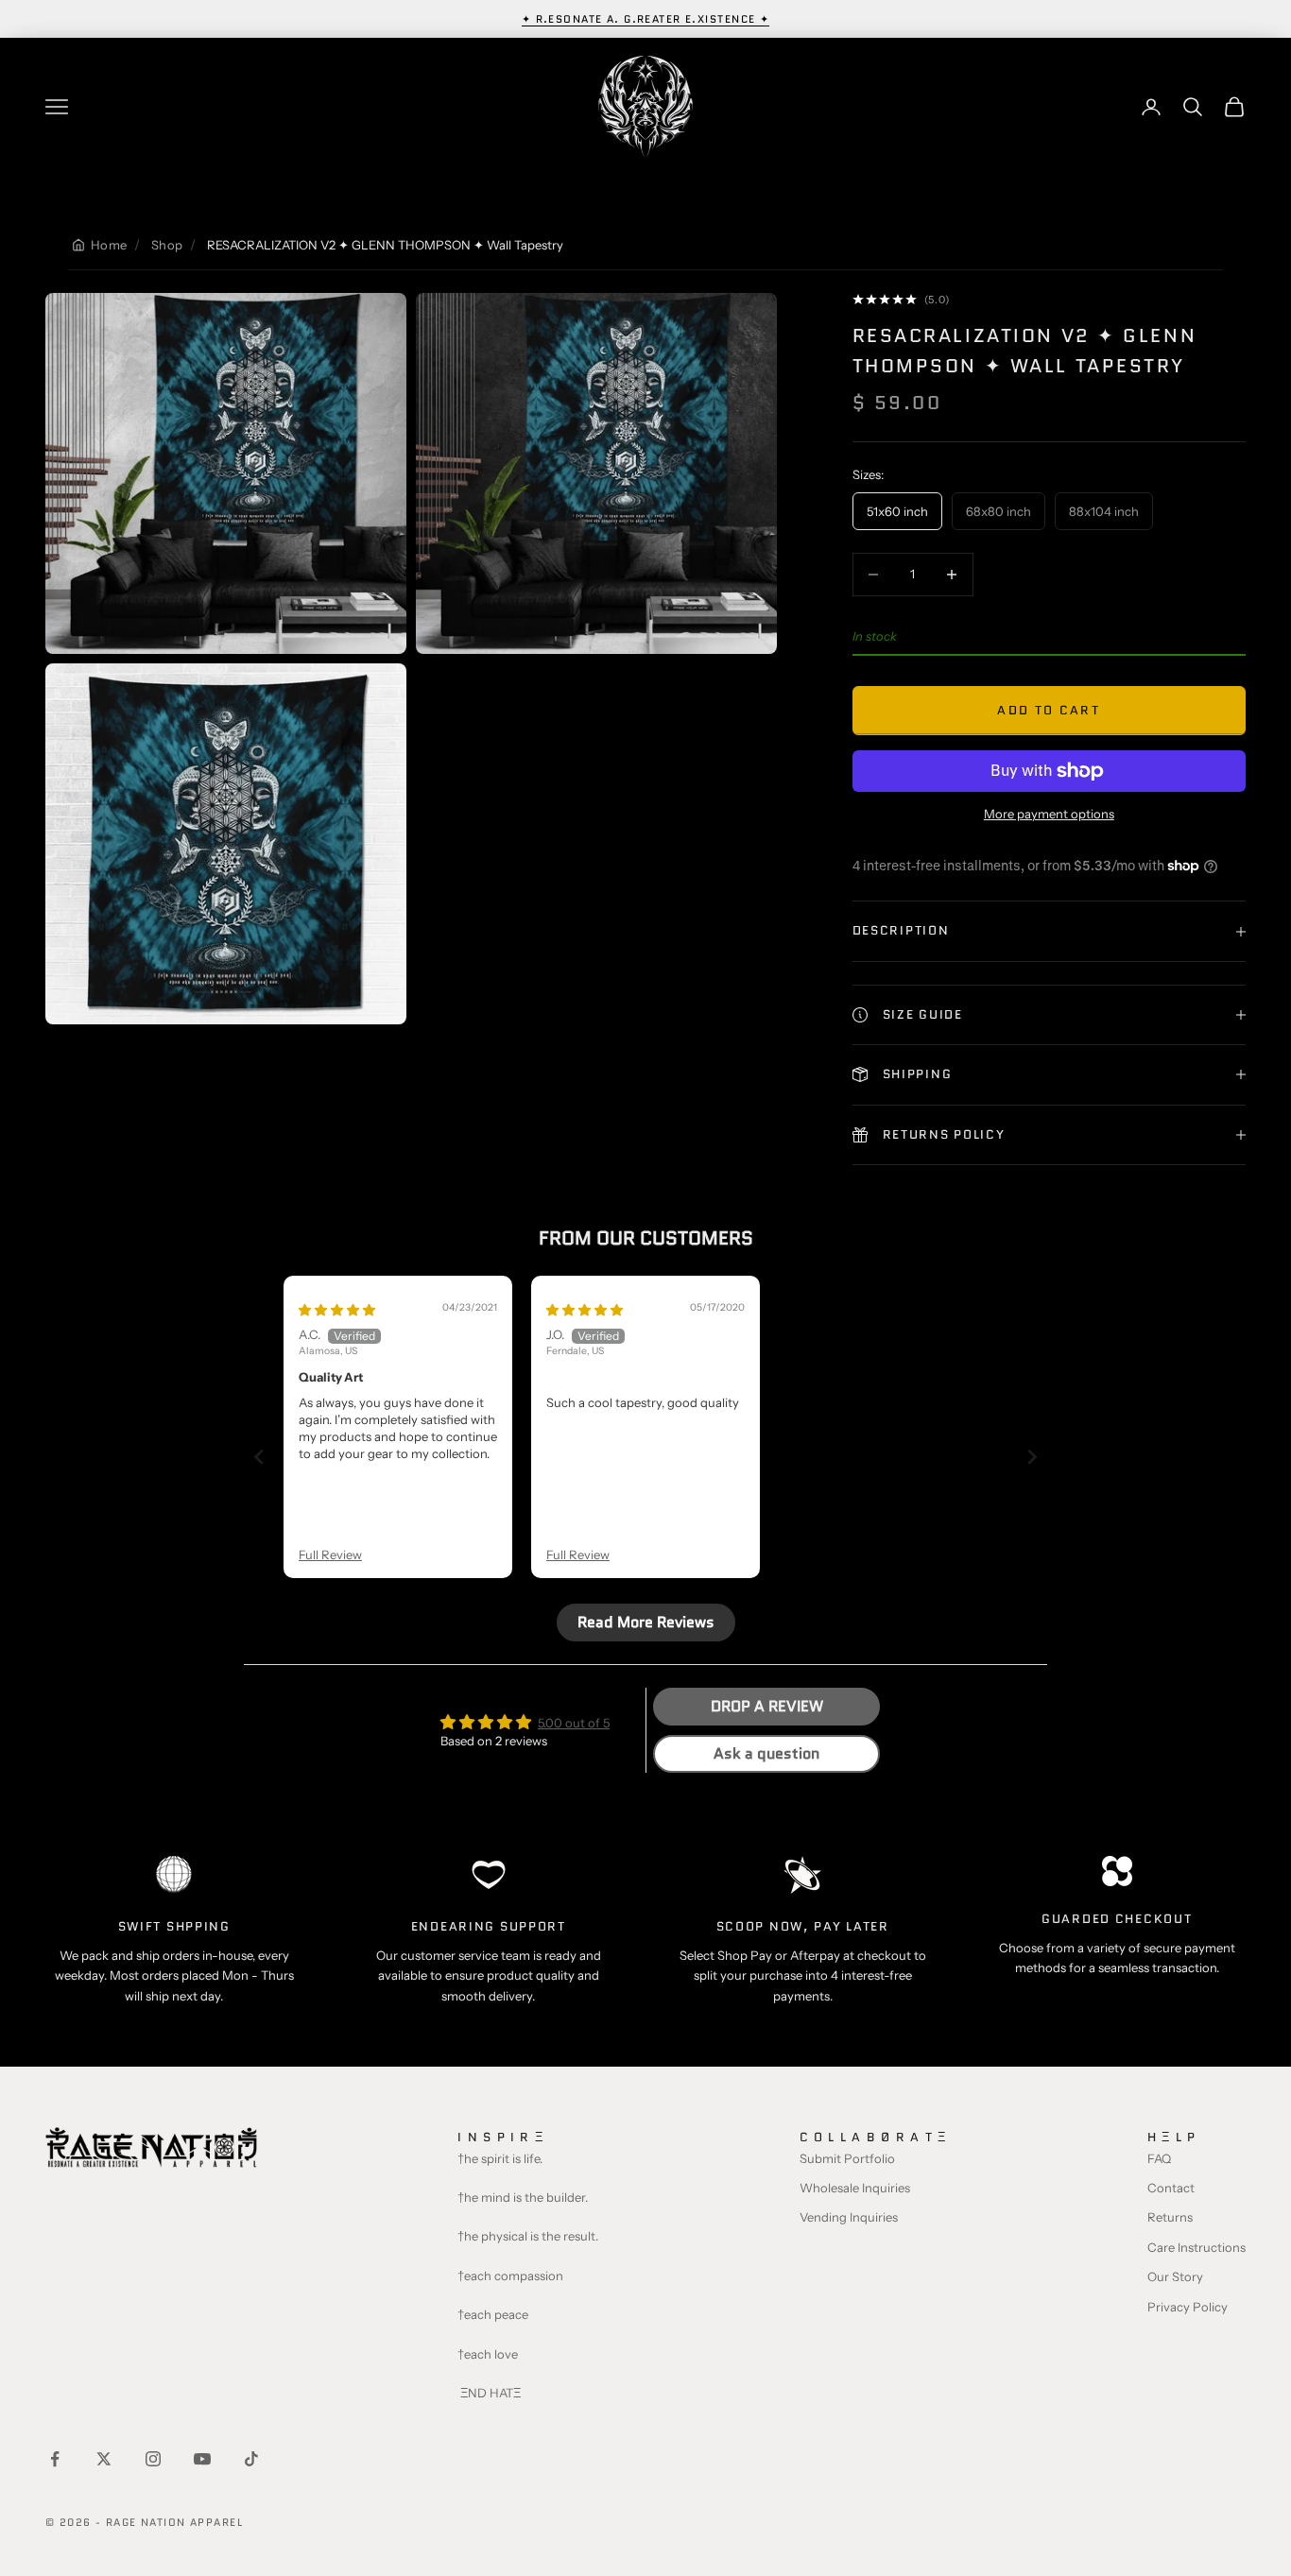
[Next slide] (1032, 1457)
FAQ (1159, 2158)
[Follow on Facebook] (55, 2459)
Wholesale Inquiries (855, 2188)
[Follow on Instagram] (153, 2459)
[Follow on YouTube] (202, 2459)
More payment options (1049, 814)
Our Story (1175, 2276)
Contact (1171, 2188)
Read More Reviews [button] (646, 1622)
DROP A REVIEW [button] (767, 1706)
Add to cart (1049, 710)
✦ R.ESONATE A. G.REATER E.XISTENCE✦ (646, 19)
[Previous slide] (259, 1457)
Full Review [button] (330, 1554)
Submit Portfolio (847, 2158)
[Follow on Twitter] (104, 2459)
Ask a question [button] (766, 1753)
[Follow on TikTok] (251, 2459)
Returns (1170, 2217)
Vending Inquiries (849, 2217)
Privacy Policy (1188, 2307)
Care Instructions (1196, 2247)
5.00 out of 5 (574, 1723)
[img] (337, 1310)
